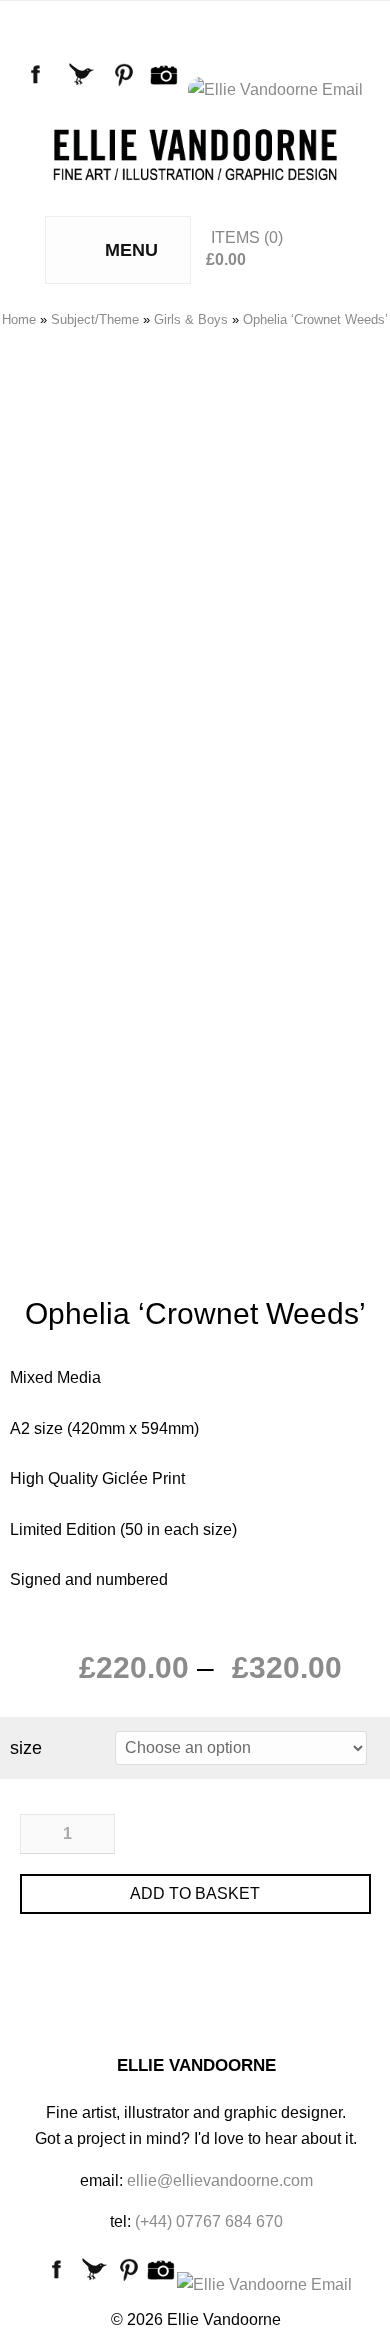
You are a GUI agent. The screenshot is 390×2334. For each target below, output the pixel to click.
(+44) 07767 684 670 (209, 2221)
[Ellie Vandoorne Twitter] (84, 89)
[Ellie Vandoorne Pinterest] (128, 89)
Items (235, 237)
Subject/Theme (95, 319)
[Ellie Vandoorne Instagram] (168, 89)
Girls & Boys (191, 319)
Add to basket (195, 1893)
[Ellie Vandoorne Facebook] (40, 89)
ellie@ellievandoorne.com (220, 2180)
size (26, 1748)
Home (19, 319)
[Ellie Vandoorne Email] (279, 89)
